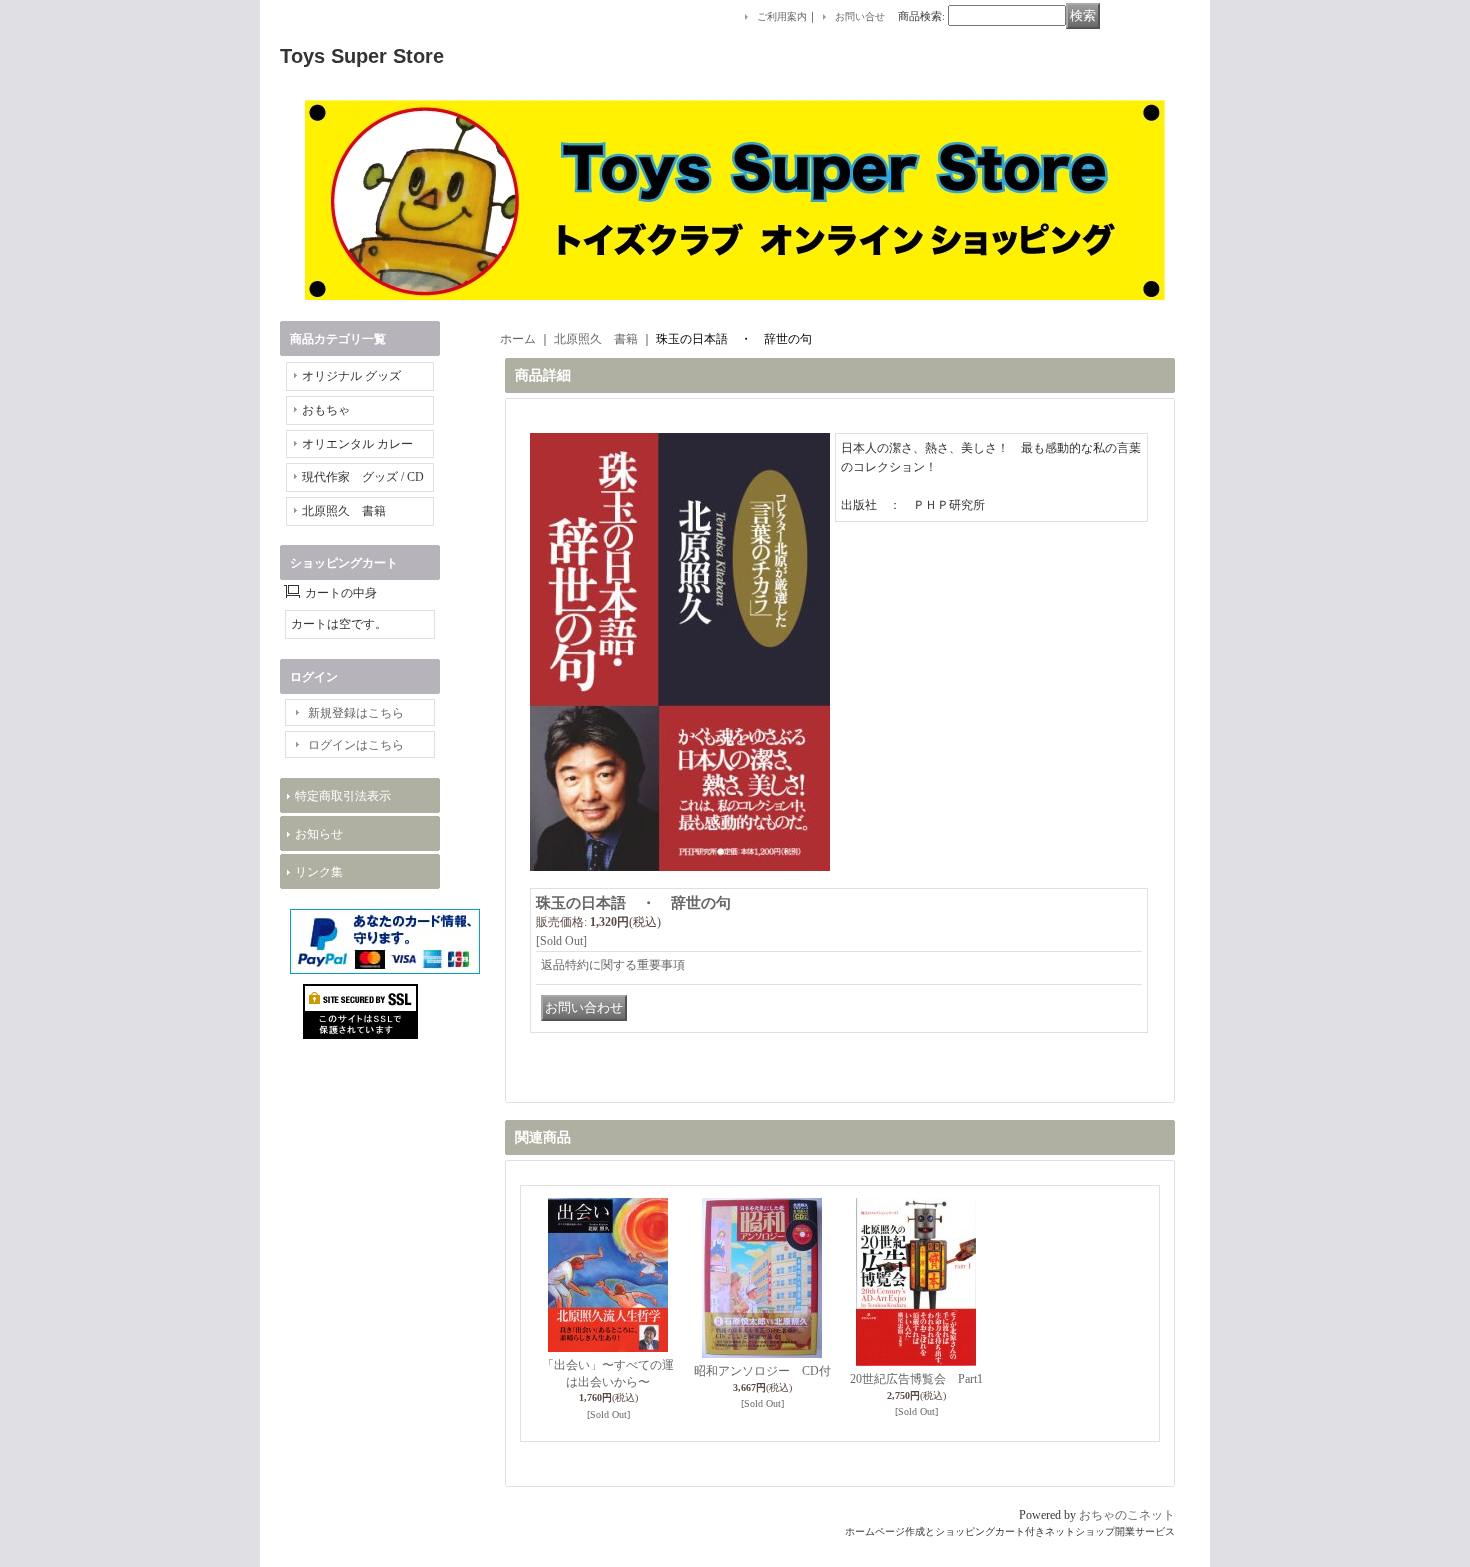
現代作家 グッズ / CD (363, 477)
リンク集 (319, 872)
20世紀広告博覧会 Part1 (916, 1379)
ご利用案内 (782, 16)
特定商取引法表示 (343, 796)
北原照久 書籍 (344, 511)
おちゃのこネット (1127, 1515)
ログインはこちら (356, 745)
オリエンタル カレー (357, 444)
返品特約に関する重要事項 (613, 965)
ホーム (518, 339)
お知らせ (319, 834)
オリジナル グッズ (351, 376)
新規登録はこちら (356, 713)
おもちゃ (326, 410)
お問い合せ (860, 16)
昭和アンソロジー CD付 (762, 1371)
